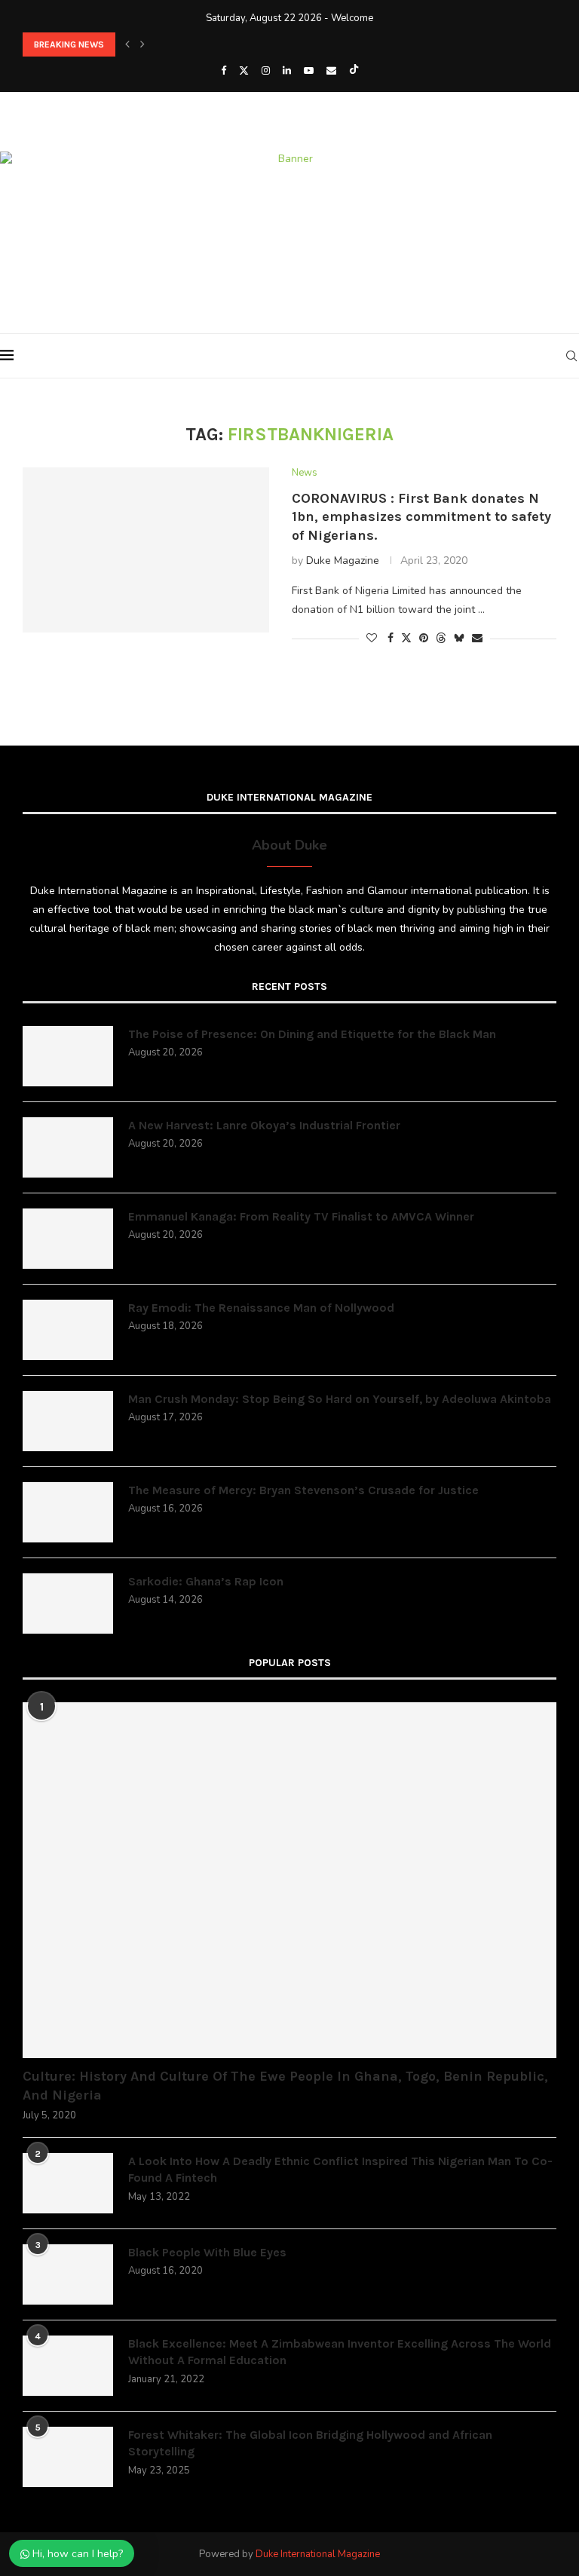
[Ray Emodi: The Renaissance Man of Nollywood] (68, 1330)
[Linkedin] (287, 71)
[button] (127, 44)
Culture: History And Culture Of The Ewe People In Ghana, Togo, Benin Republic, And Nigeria (285, 2086)
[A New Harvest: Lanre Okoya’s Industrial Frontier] (68, 1147)
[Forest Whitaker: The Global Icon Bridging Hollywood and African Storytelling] (68, 2457)
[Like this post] (372, 638)
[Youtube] (309, 71)
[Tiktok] (354, 71)
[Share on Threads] (441, 638)
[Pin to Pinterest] (424, 638)
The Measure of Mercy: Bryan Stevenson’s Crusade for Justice (303, 1490)
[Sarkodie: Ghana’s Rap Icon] (68, 1603)
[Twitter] (244, 71)
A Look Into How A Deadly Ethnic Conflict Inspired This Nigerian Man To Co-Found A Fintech (340, 2169)
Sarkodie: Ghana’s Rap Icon (206, 1581)
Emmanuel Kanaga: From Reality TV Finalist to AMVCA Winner (301, 1216)
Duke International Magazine (318, 2554)
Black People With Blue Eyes (207, 2252)
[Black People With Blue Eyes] (68, 2274)
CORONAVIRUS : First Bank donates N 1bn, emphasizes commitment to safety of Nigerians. (421, 517)
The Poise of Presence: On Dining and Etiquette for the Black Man (312, 1034)
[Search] (571, 356)
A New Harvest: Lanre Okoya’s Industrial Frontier (264, 1125)
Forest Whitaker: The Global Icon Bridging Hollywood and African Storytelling (310, 2443)
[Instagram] (266, 71)
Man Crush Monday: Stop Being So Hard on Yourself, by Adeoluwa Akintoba (340, 1399)
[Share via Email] (477, 638)
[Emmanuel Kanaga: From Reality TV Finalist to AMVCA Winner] (68, 1239)
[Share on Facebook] (391, 638)
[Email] (331, 71)
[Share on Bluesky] (459, 638)
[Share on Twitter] (406, 638)
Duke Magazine (343, 561)
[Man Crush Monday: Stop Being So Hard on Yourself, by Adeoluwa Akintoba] (68, 1421)
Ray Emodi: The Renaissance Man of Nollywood (261, 1308)
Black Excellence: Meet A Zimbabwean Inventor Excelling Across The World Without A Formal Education (340, 2352)
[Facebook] (224, 71)
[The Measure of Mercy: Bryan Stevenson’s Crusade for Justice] (68, 1512)
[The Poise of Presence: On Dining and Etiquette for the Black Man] (68, 1056)
